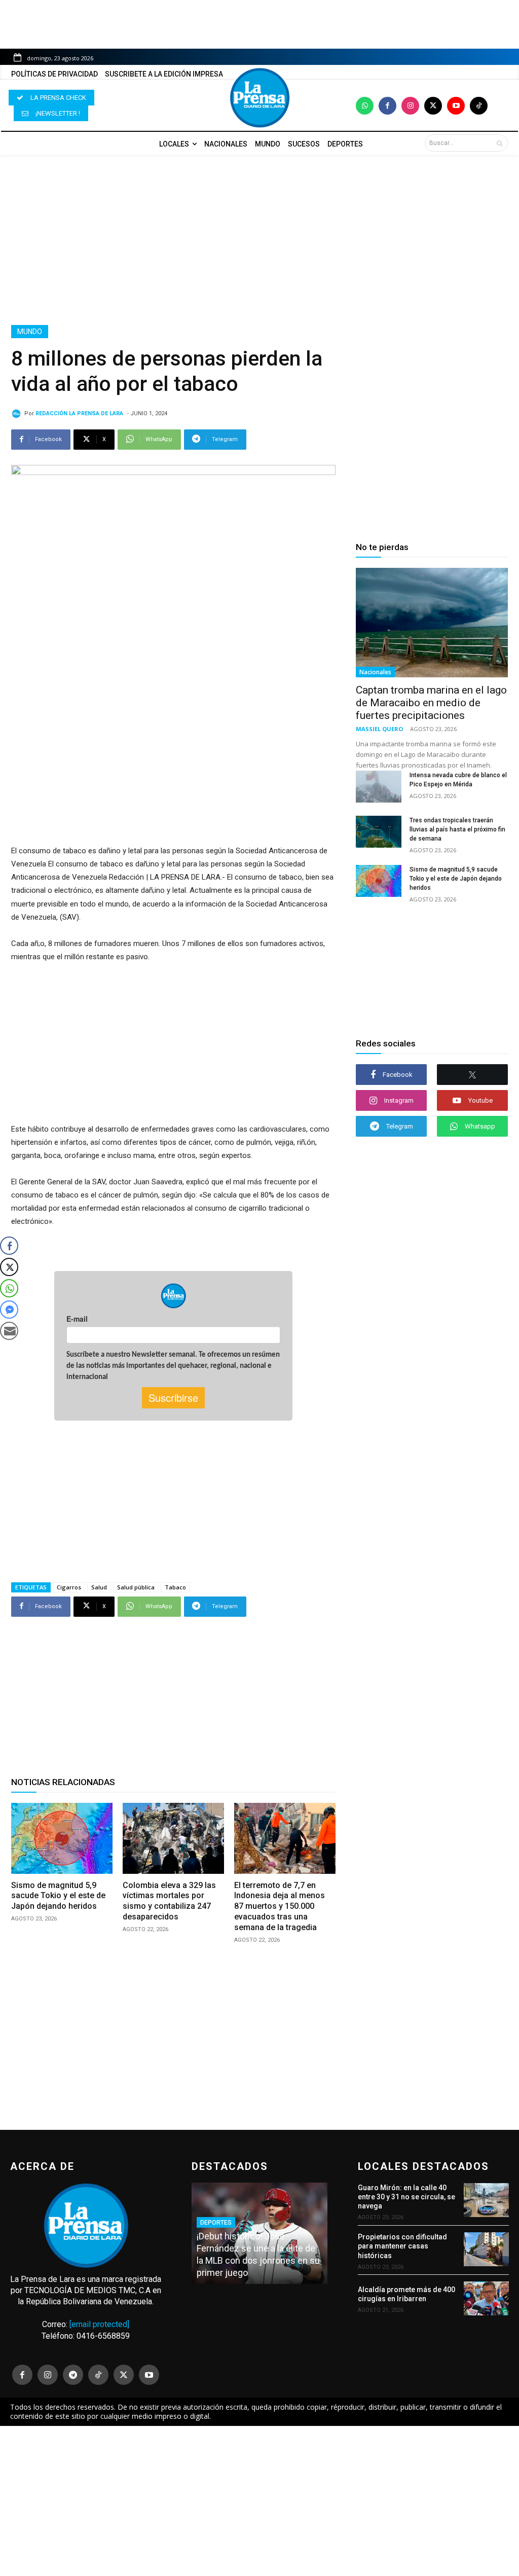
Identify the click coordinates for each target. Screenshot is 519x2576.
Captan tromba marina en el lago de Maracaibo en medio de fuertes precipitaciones (431, 703)
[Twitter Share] (9, 1267)
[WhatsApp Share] (9, 1288)
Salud (99, 1587)
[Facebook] (387, 106)
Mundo (30, 332)
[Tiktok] (479, 106)
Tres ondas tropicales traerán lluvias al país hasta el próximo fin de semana (457, 829)
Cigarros (69, 1587)
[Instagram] (410, 106)
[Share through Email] (9, 1331)
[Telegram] (73, 2375)
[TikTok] (98, 2375)
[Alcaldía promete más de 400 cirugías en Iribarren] (486, 2298)
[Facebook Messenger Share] (9, 1310)
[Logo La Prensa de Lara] (259, 98)
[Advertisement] (259, 240)
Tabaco (175, 1587)
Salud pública (136, 1587)
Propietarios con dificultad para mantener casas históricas (402, 2246)
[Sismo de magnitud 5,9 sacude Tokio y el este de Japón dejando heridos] (62, 1838)
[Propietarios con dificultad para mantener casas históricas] (486, 2249)
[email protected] (99, 2324)
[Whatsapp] (365, 106)
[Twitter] (433, 106)
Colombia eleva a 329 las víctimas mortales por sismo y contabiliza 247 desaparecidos (169, 1901)
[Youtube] (456, 106)
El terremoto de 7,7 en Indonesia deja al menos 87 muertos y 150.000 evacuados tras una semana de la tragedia (280, 1906)
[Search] (499, 143)
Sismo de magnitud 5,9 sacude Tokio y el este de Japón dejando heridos (58, 1896)
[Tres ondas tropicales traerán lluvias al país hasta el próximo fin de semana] (379, 832)
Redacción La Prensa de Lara (79, 413)
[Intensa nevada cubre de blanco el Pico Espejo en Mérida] (379, 787)
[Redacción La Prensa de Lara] (18, 414)
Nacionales (375, 672)
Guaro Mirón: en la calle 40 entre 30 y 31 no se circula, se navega (406, 2197)
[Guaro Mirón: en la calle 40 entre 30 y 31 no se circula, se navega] (486, 2200)
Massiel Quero (379, 729)
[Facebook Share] (9, 1246)
